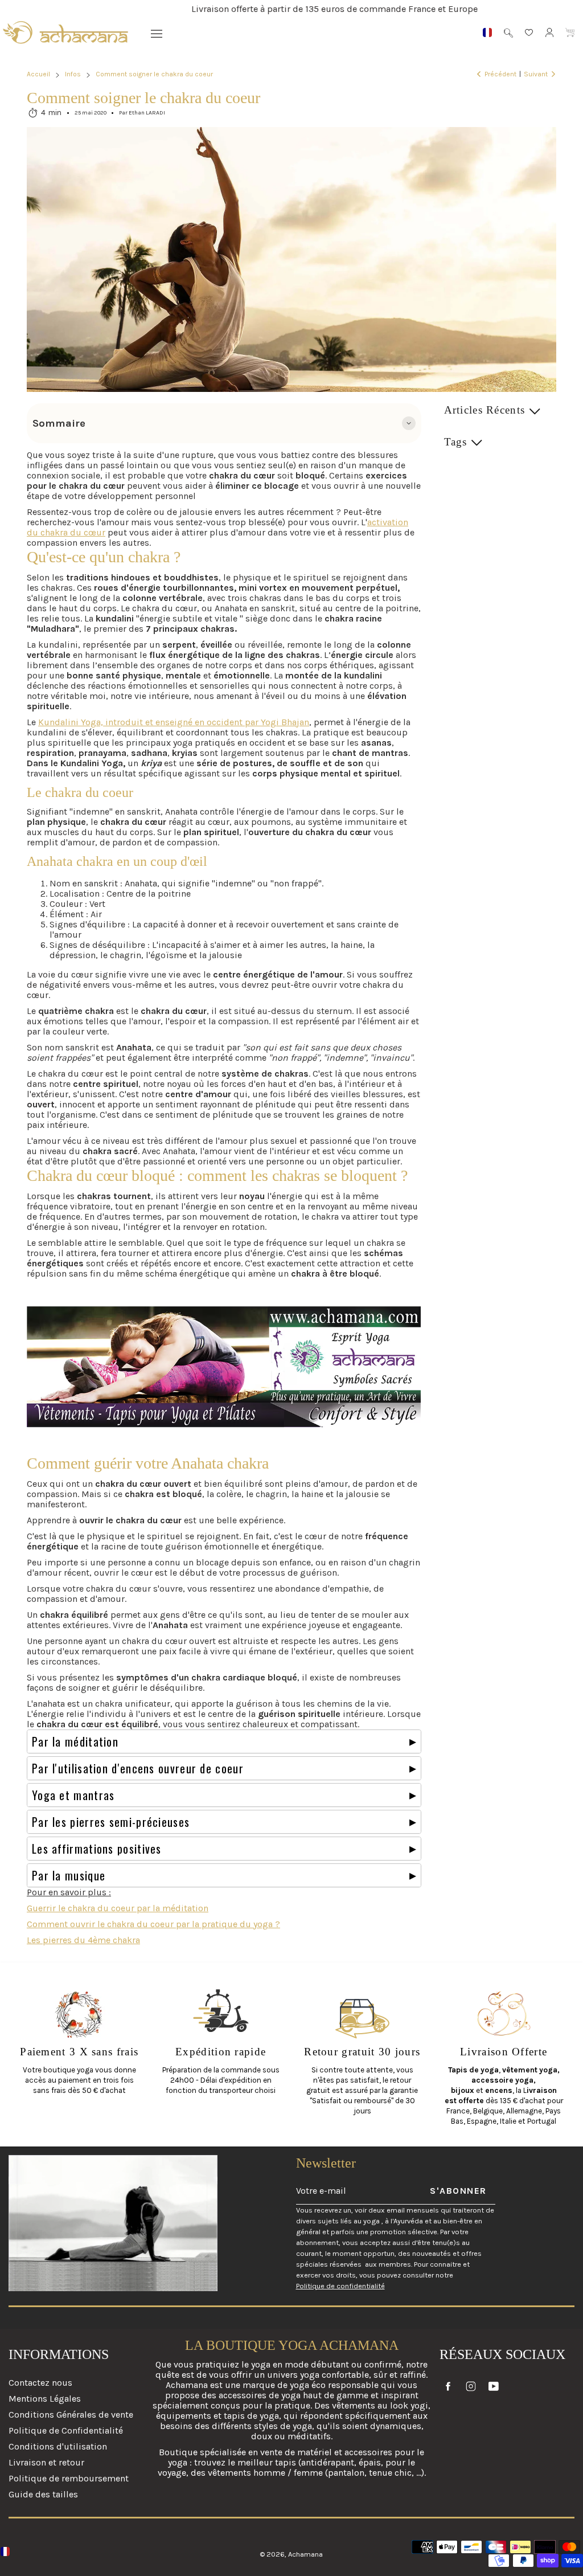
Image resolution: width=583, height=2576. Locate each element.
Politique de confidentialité (340, 2286)
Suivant (536, 74)
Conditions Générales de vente (71, 2415)
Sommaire (59, 423)
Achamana (305, 2554)
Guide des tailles (43, 2494)
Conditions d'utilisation (58, 2446)
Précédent (500, 74)
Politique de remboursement (69, 2478)
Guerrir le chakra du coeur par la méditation (118, 1908)
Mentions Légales (45, 2399)
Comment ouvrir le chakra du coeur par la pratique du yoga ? (153, 1924)
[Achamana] (65, 32)
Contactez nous (40, 2383)
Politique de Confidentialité (66, 2430)
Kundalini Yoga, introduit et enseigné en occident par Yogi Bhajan (174, 722)
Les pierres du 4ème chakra (83, 1940)
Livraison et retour (46, 2462)
